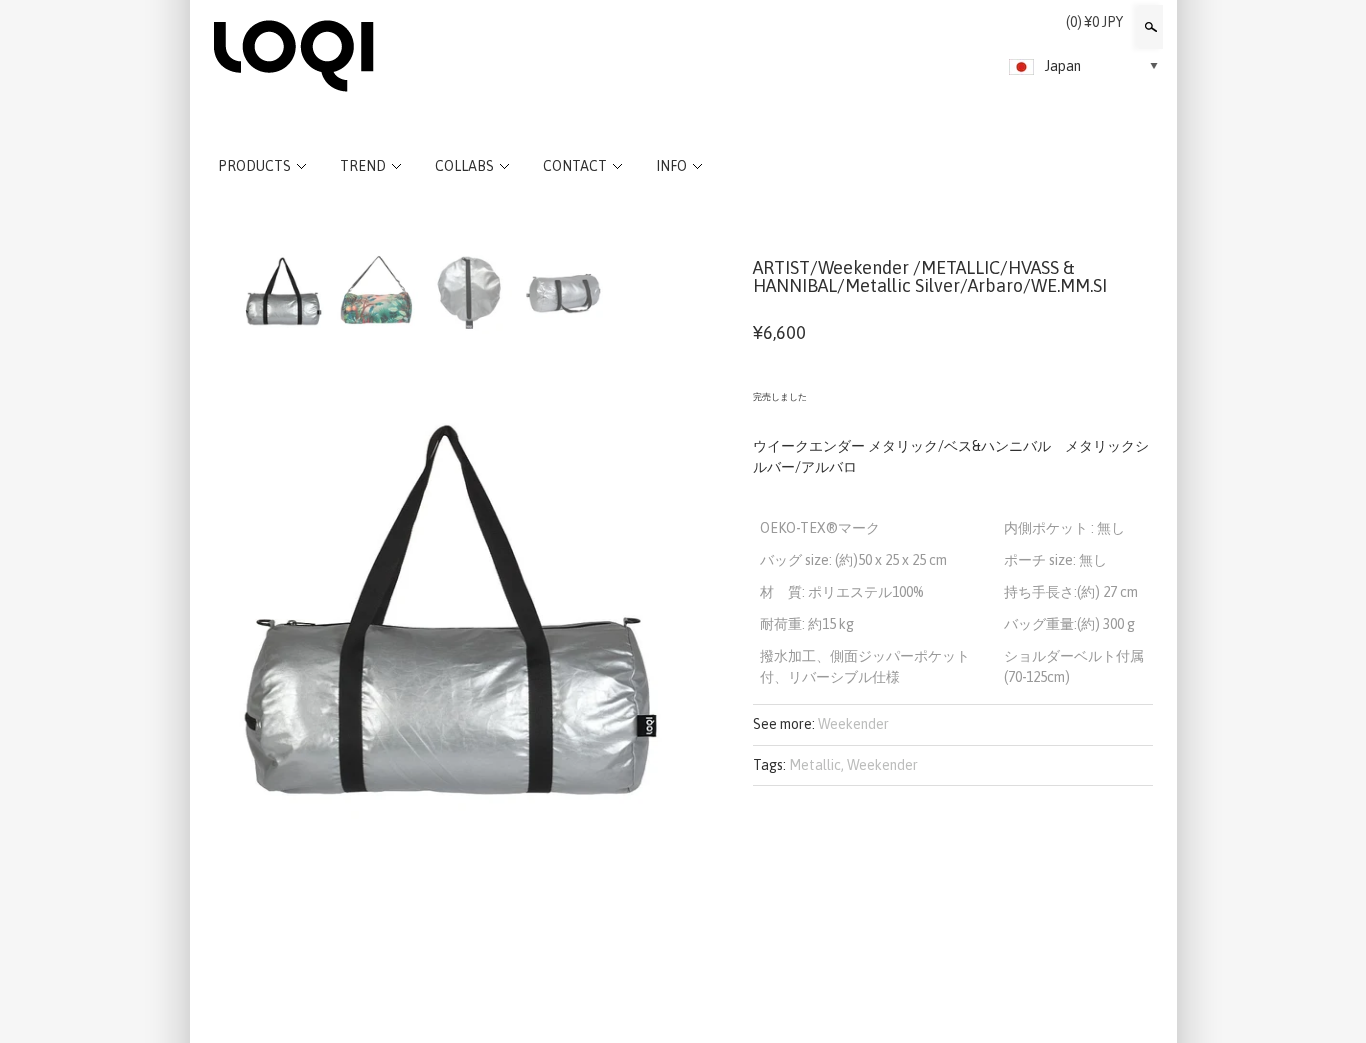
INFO (671, 166)
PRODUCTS (254, 166)
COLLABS (464, 166)
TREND (363, 166)
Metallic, (816, 765)
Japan (1063, 66)
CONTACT (575, 166)
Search (1149, 27)
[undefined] (443, 611)
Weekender (853, 724)
